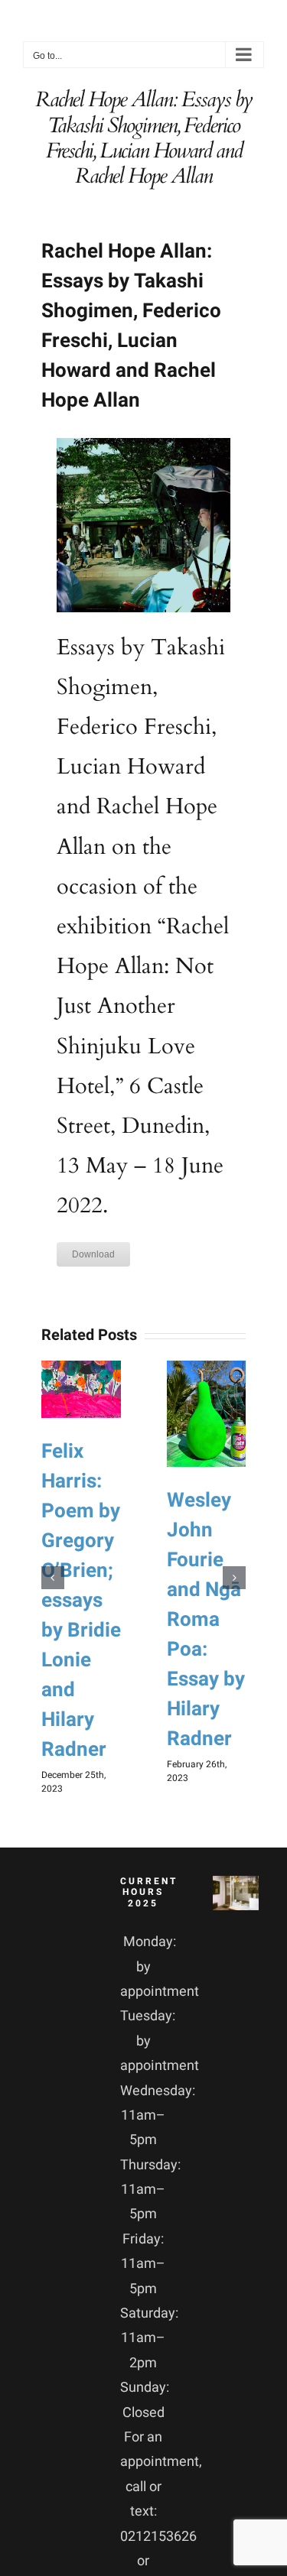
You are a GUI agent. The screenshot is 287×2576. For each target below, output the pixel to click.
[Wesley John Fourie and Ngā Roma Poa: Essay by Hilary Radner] (207, 1414)
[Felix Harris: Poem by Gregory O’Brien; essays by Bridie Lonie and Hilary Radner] (81, 1389)
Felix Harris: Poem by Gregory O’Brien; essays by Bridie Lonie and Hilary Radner (81, 1601)
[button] (53, 1578)
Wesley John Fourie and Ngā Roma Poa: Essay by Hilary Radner (206, 1620)
